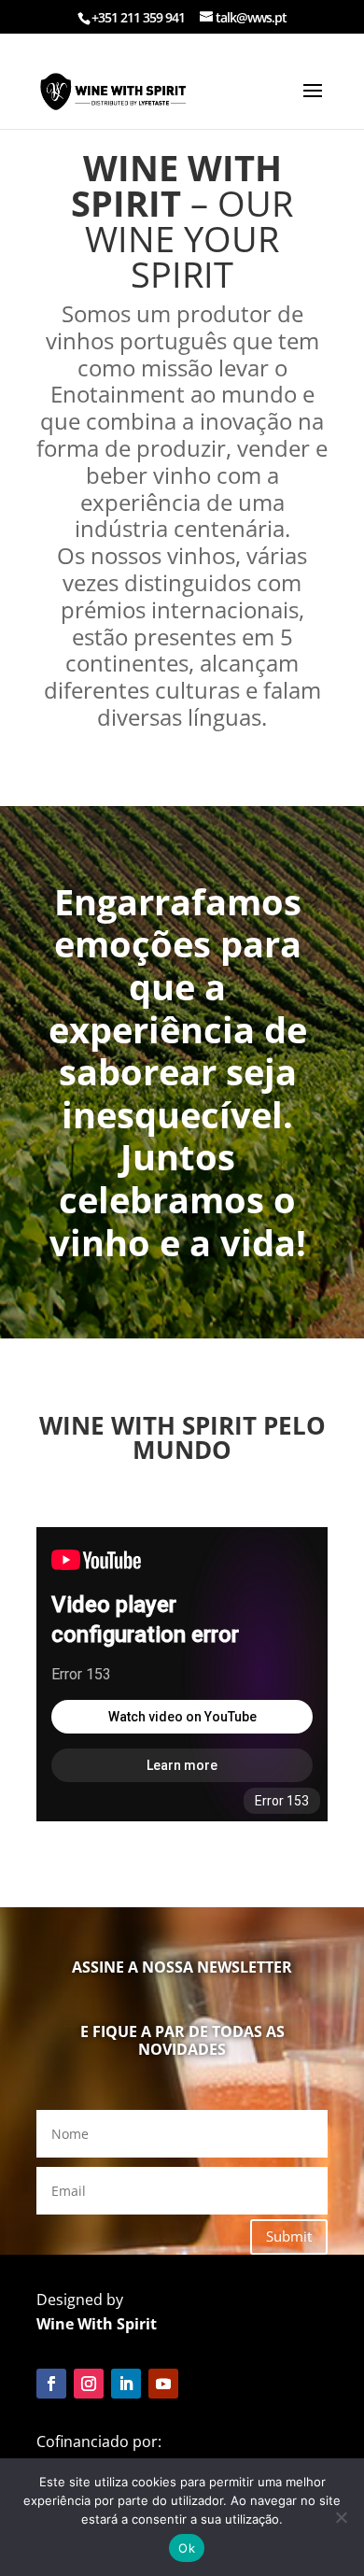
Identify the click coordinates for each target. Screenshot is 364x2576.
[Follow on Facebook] (51, 2384)
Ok (187, 2548)
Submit (289, 2236)
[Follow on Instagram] (89, 2384)
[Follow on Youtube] (163, 2384)
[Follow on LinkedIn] (126, 2384)
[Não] (341, 2517)
